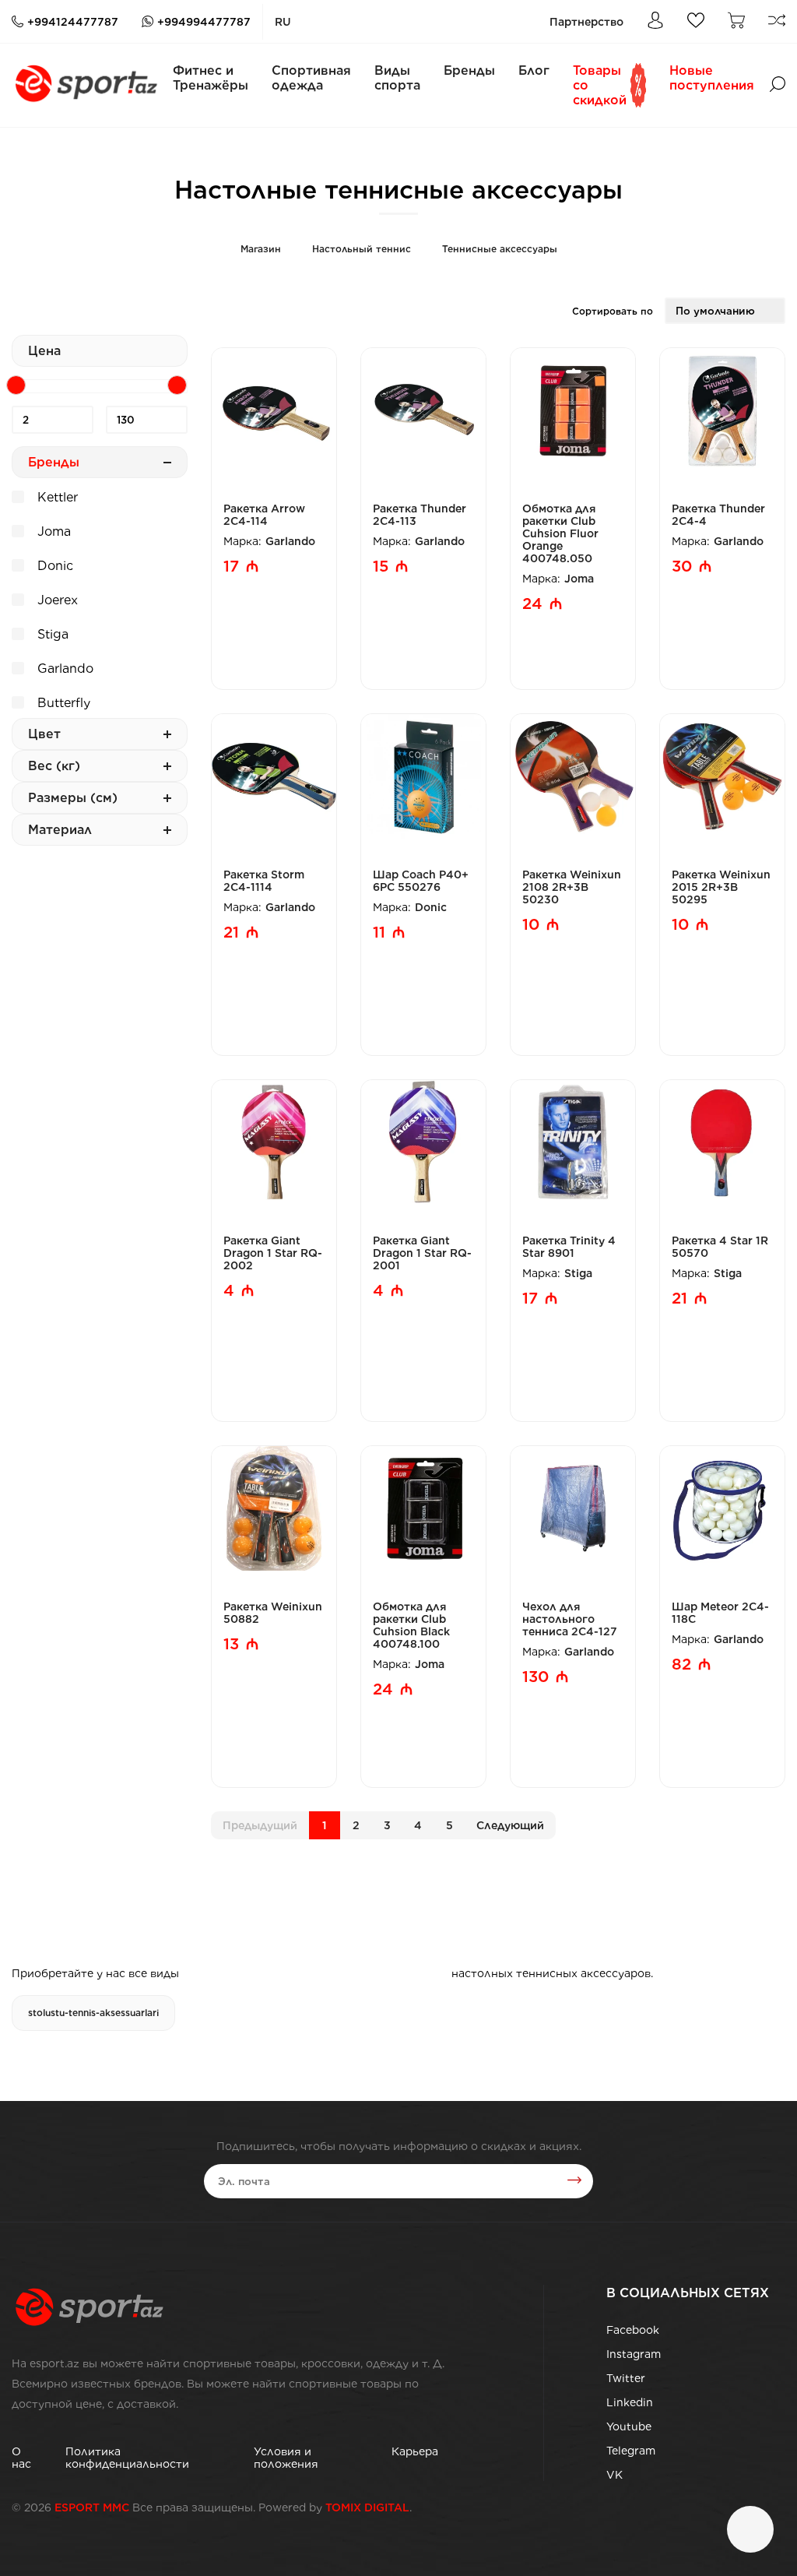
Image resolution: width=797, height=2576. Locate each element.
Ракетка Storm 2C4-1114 (264, 881)
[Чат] (750, 2529)
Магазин (261, 249)
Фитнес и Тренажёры (211, 78)
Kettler (56, 497)
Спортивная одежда (311, 78)
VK (614, 2475)
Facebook (633, 2330)
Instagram (634, 2354)
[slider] (16, 385)
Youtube (629, 2426)
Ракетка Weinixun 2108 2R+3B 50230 (572, 887)
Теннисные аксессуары (500, 249)
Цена (44, 351)
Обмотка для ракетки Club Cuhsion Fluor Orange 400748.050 (560, 533)
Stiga (51, 634)
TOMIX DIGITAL (367, 2507)
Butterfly (62, 703)
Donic (53, 566)
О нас (21, 2458)
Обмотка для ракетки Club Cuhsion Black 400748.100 (411, 1625)
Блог (534, 70)
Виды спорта (397, 78)
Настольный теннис (362, 249)
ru (283, 22)
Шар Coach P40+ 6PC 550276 (421, 881)
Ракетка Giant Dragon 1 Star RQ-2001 (422, 1253)
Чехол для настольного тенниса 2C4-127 (570, 1619)
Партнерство (586, 22)
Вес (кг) (54, 766)
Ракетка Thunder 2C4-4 (718, 515)
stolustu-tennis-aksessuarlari (93, 2013)
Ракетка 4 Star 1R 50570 (720, 1247)
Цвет (44, 734)
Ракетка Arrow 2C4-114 (264, 515)
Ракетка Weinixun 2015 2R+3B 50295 (721, 887)
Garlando (63, 669)
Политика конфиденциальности (127, 2458)
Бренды (469, 70)
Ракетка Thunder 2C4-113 (420, 515)
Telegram (631, 2451)
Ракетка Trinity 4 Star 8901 (569, 1247)
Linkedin (630, 2402)
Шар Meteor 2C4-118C (720, 1613)
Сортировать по (613, 311)
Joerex (56, 600)
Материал (60, 830)
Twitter (626, 2378)
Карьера (415, 2451)
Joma (52, 531)
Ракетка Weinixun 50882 (273, 1613)
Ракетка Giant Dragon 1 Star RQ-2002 (273, 1253)
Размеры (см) (73, 798)
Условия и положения (286, 2458)
